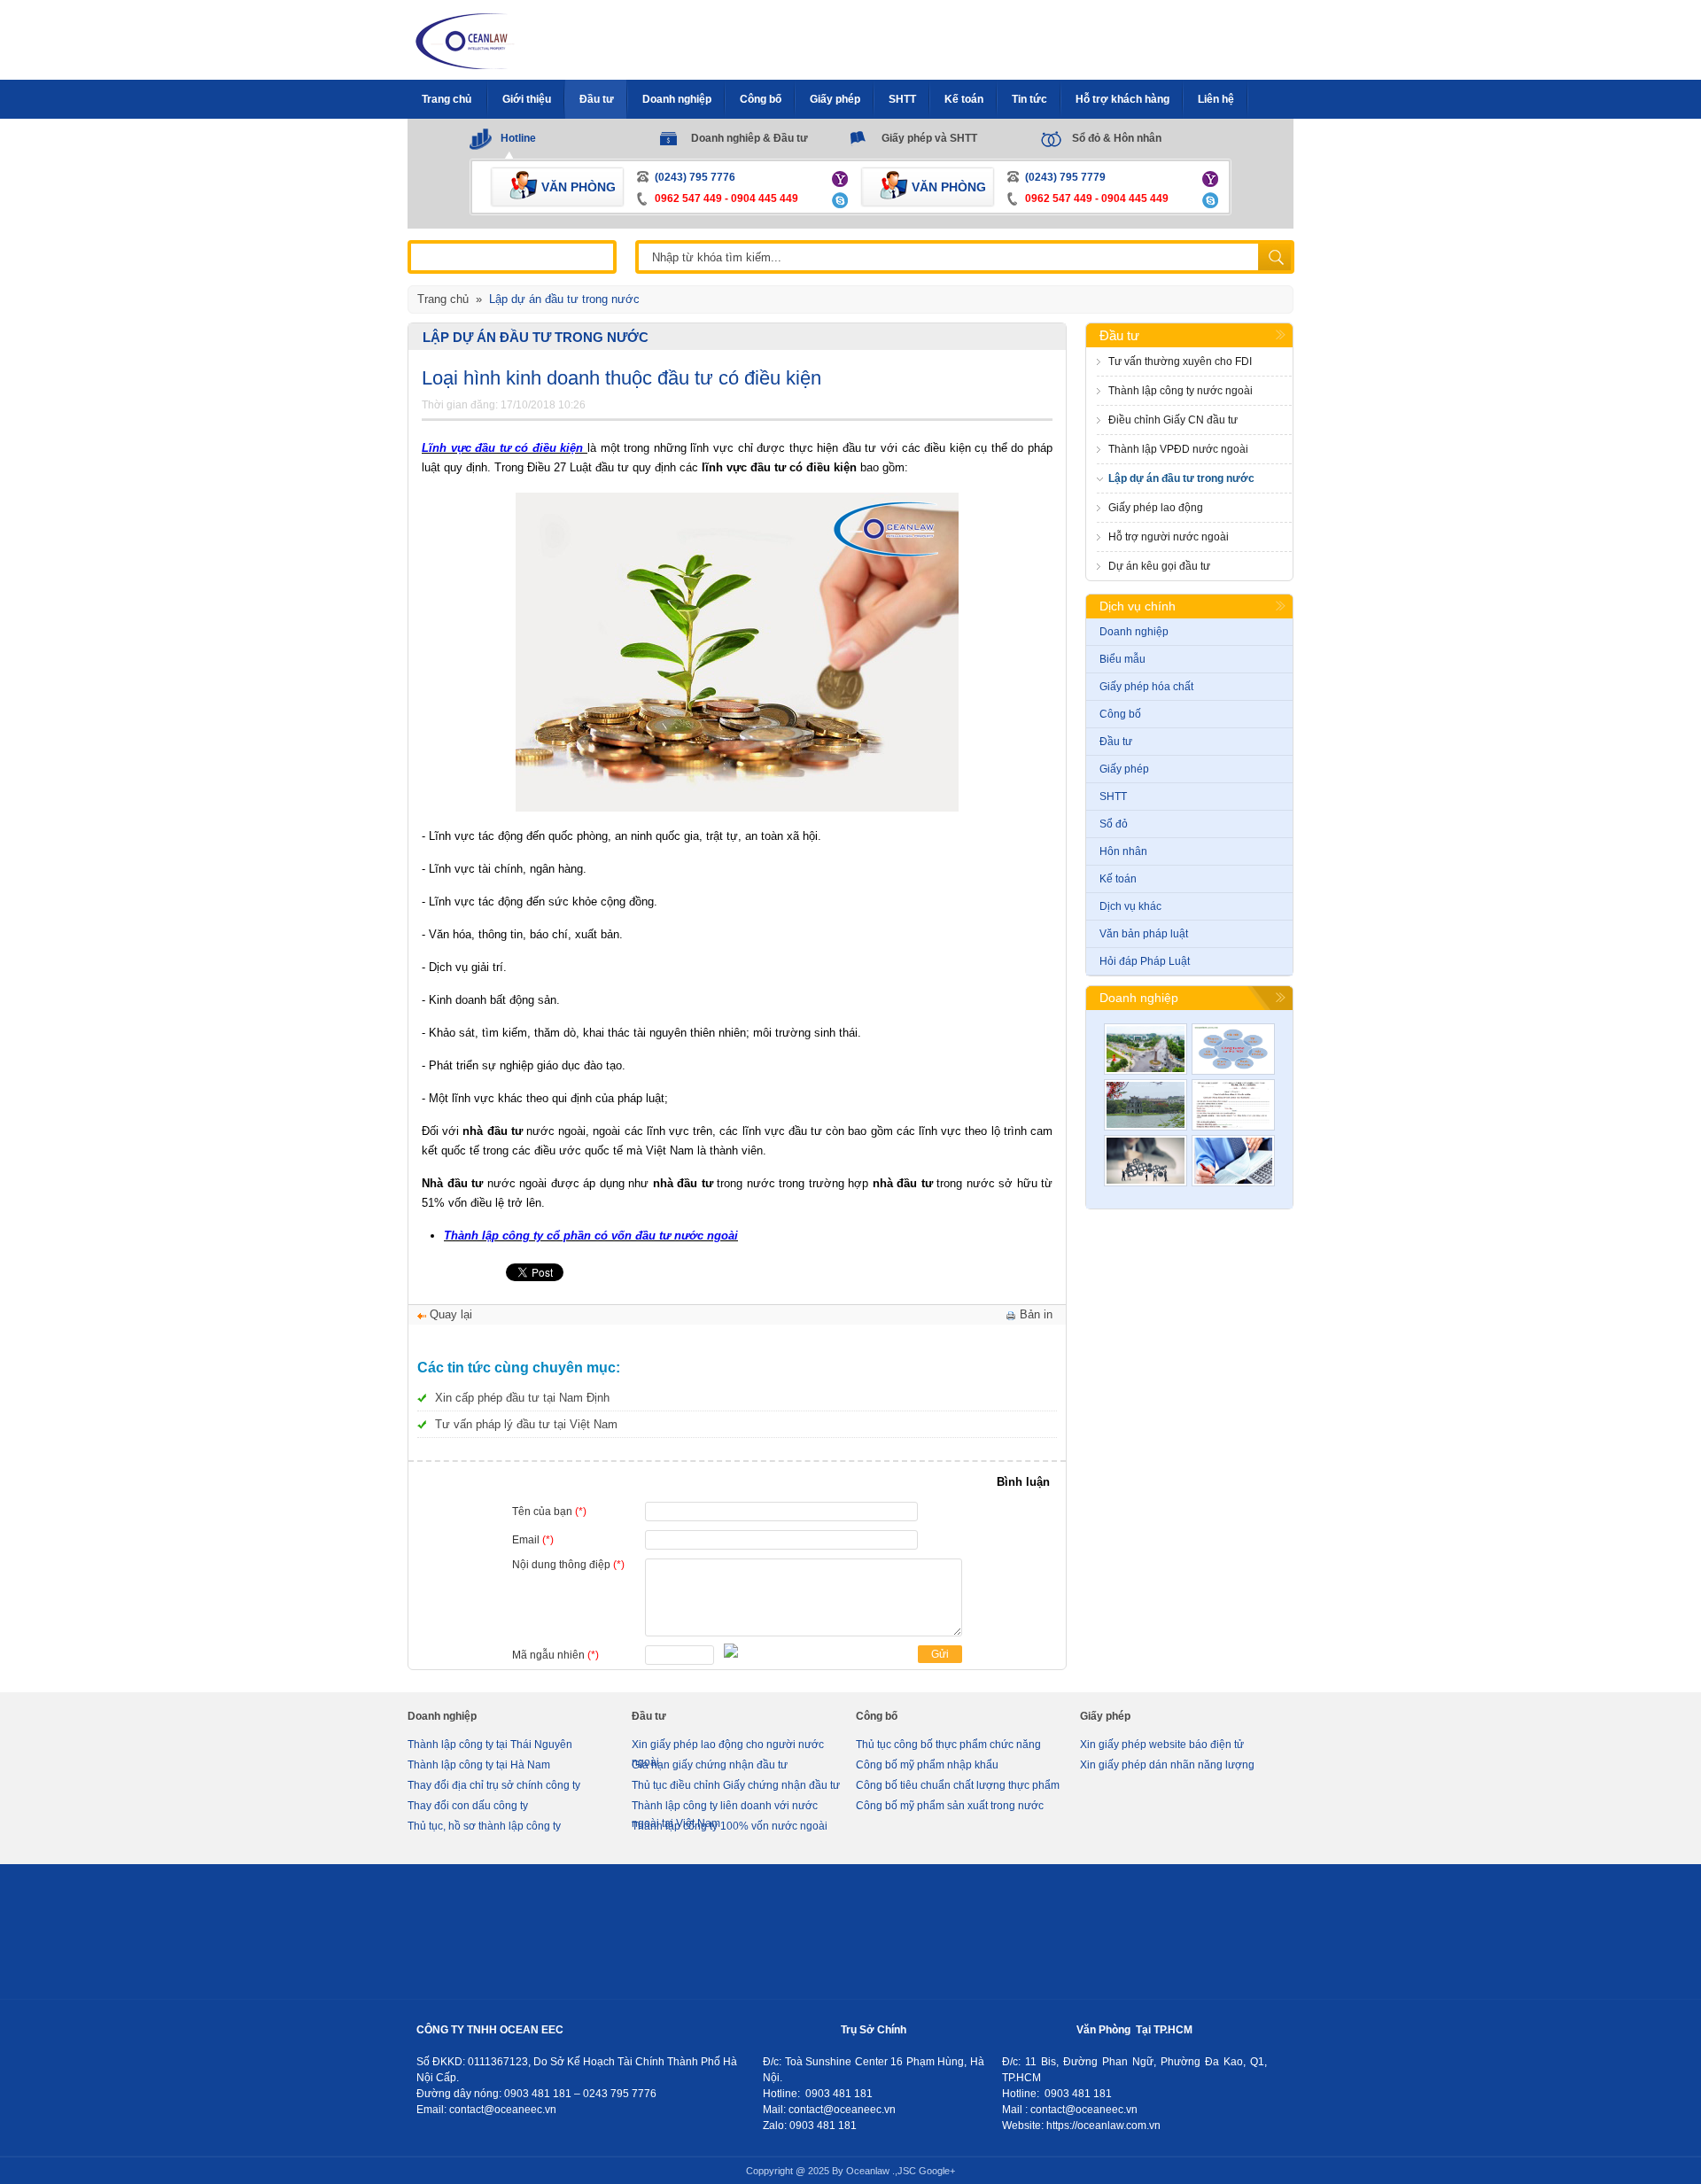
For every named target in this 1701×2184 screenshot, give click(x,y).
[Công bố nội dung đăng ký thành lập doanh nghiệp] (1233, 1105)
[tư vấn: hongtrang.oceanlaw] (842, 178)
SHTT (1113, 797)
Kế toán (1118, 879)
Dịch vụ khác (1130, 906)
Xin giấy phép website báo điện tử (1162, 1745)
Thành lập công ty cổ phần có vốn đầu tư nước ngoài (591, 1236)
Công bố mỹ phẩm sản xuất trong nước (950, 1806)
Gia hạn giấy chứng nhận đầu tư (710, 1765)
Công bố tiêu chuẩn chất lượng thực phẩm (958, 1785)
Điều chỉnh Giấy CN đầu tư (1173, 420)
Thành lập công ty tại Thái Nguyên (490, 1745)
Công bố (1120, 714)
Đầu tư (1119, 335)
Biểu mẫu (1122, 659)
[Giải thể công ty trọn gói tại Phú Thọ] (1146, 1049)
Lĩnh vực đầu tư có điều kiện (505, 448)
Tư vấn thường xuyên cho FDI (1180, 361)
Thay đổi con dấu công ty (468, 1806)
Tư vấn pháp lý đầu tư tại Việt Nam (526, 1424)
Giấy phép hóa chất (1146, 687)
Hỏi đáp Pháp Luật (1145, 961)
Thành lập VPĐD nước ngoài (1178, 449)
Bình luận (1023, 1482)
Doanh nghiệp (1134, 632)
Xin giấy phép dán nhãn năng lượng (1167, 1765)
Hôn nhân (1123, 851)
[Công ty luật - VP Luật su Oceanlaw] (466, 39)
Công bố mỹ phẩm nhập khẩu (927, 1765)
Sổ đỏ (1114, 824)
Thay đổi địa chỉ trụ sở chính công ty (494, 1785)
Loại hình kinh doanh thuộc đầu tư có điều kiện (621, 378)
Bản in (1036, 1314)
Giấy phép (1124, 769)
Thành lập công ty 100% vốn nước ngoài (730, 1826)
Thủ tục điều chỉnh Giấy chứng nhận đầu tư (736, 1785)
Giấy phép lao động (1156, 508)
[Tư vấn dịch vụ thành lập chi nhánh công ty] (1233, 1049)
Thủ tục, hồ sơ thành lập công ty (484, 1826)
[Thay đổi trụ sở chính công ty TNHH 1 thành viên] (1233, 1161)
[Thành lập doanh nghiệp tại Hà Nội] (1146, 1105)
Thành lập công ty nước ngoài (1181, 391)
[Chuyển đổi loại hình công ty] (1146, 1161)
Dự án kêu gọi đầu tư (1159, 566)
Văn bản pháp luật (1144, 934)
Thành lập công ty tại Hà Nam (479, 1765)
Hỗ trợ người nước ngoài (1169, 537)
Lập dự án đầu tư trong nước (536, 337)
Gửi (940, 1654)
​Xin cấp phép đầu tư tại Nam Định (522, 1398)
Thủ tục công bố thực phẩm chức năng (948, 1745)
